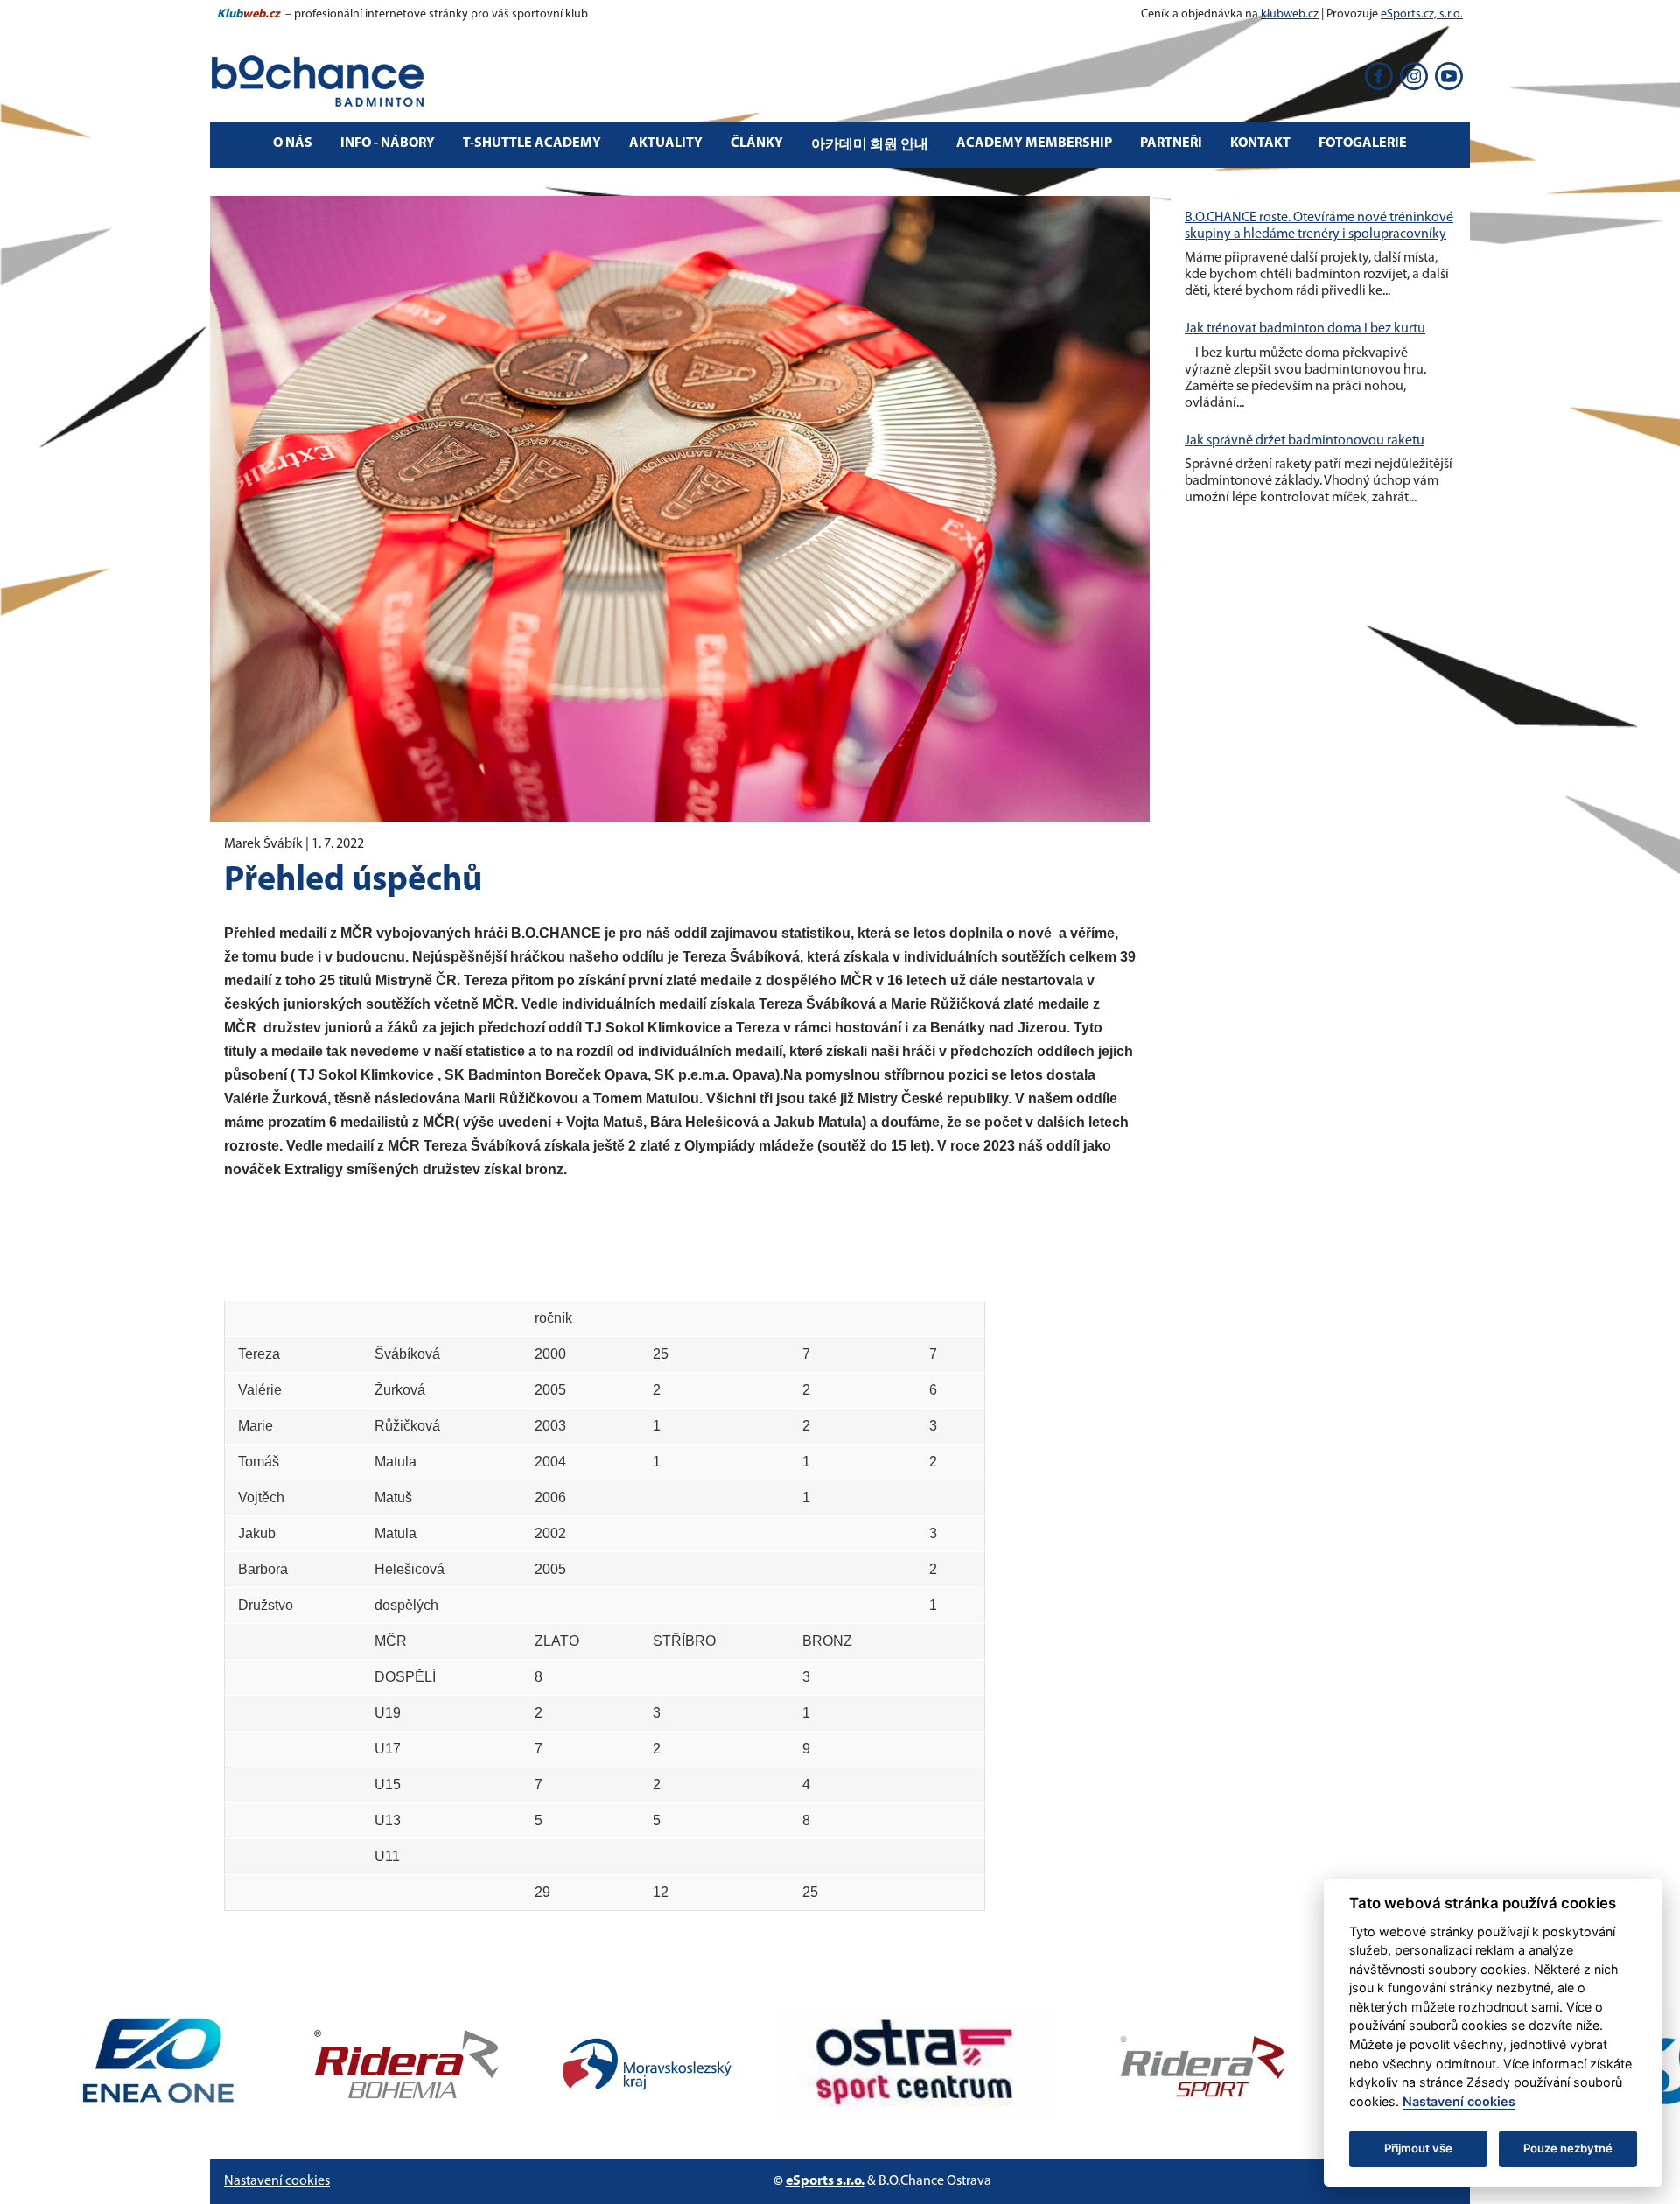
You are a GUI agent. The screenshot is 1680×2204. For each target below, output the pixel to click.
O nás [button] (293, 143)
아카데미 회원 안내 (870, 145)
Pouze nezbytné (1568, 2148)
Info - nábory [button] (388, 143)
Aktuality (666, 143)
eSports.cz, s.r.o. (1422, 14)
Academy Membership (1034, 143)
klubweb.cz (1290, 14)
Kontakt (1260, 143)
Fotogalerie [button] (1363, 143)
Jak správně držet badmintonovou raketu (1305, 441)
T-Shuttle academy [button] (532, 143)
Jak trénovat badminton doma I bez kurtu (1305, 329)
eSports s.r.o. (825, 2181)
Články (757, 143)
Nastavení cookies (277, 2181)
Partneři (1171, 143)
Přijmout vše (1418, 2148)
